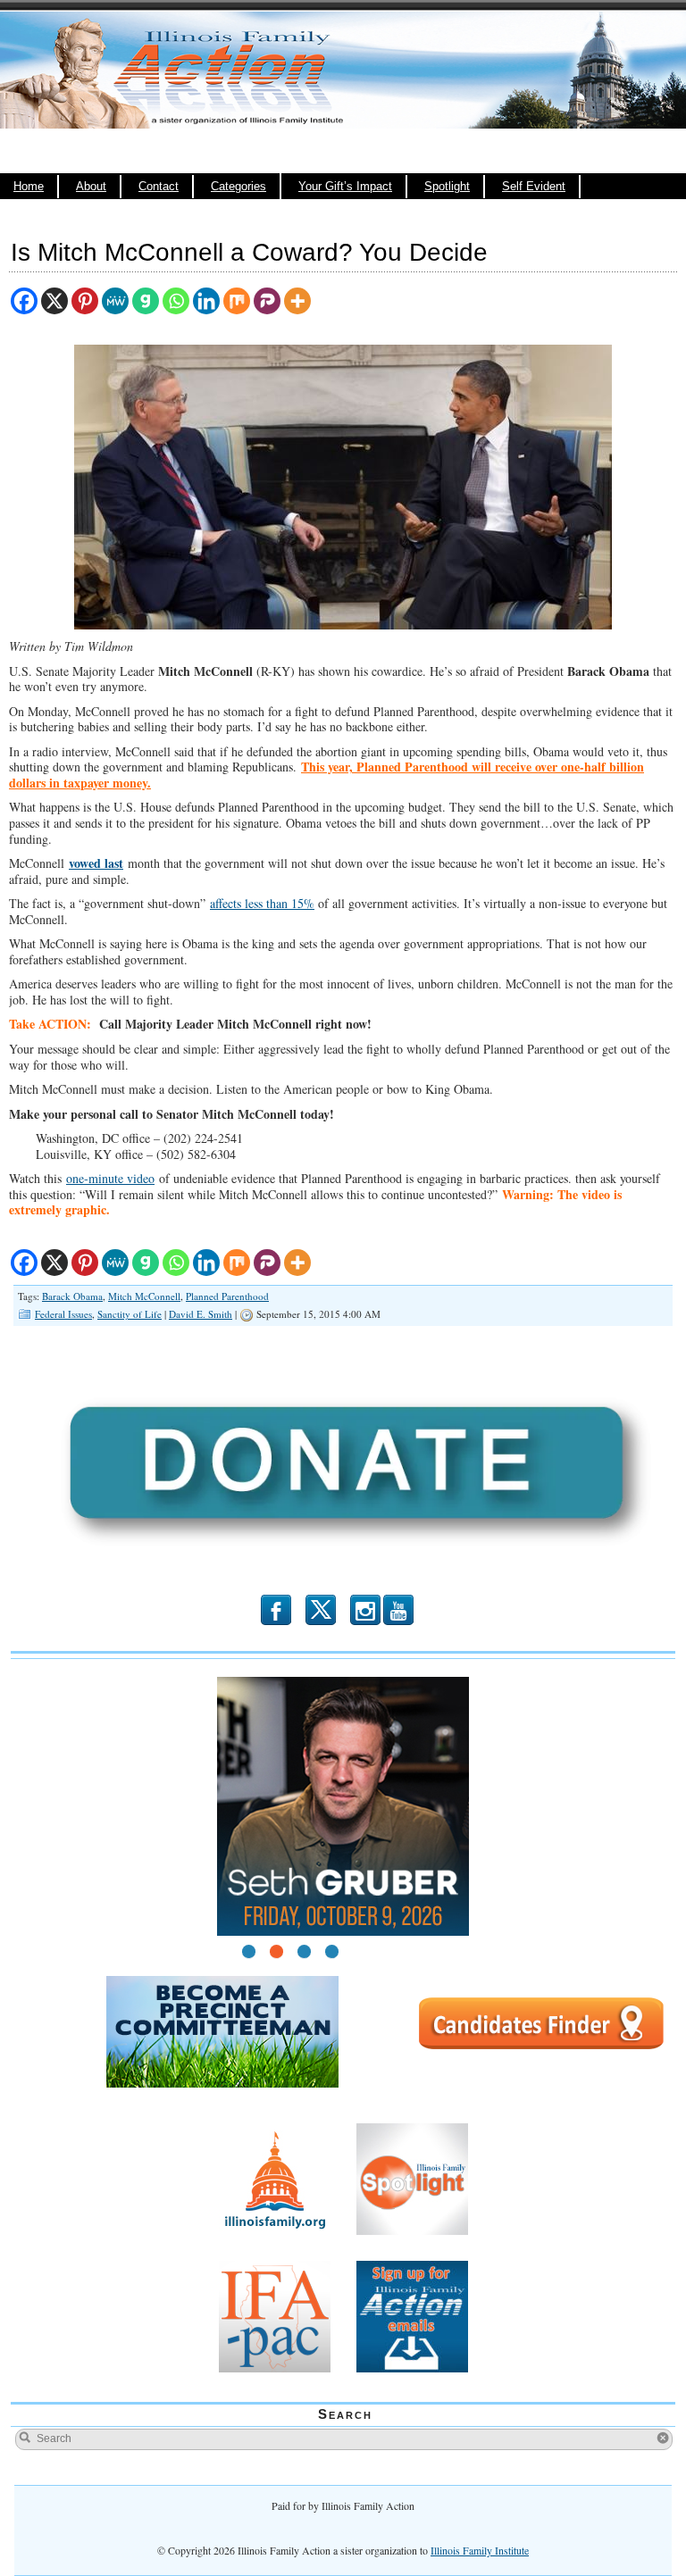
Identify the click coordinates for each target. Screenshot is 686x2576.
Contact (159, 187)
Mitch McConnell (144, 1296)
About (91, 187)
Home (29, 187)
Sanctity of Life (130, 1314)
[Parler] (267, 301)
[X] (54, 301)
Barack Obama (72, 1296)
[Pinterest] (85, 301)
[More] (297, 301)
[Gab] (146, 301)
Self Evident (534, 187)
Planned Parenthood (227, 1296)
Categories (238, 187)
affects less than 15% (262, 903)
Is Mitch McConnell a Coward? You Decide (249, 252)
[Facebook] (24, 301)
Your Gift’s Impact (345, 187)
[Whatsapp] (176, 301)
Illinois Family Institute (480, 2550)
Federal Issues (63, 1314)
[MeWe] (115, 301)
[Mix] (237, 301)
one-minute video (110, 1178)
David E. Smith (201, 1314)
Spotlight (447, 187)
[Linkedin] (206, 301)
